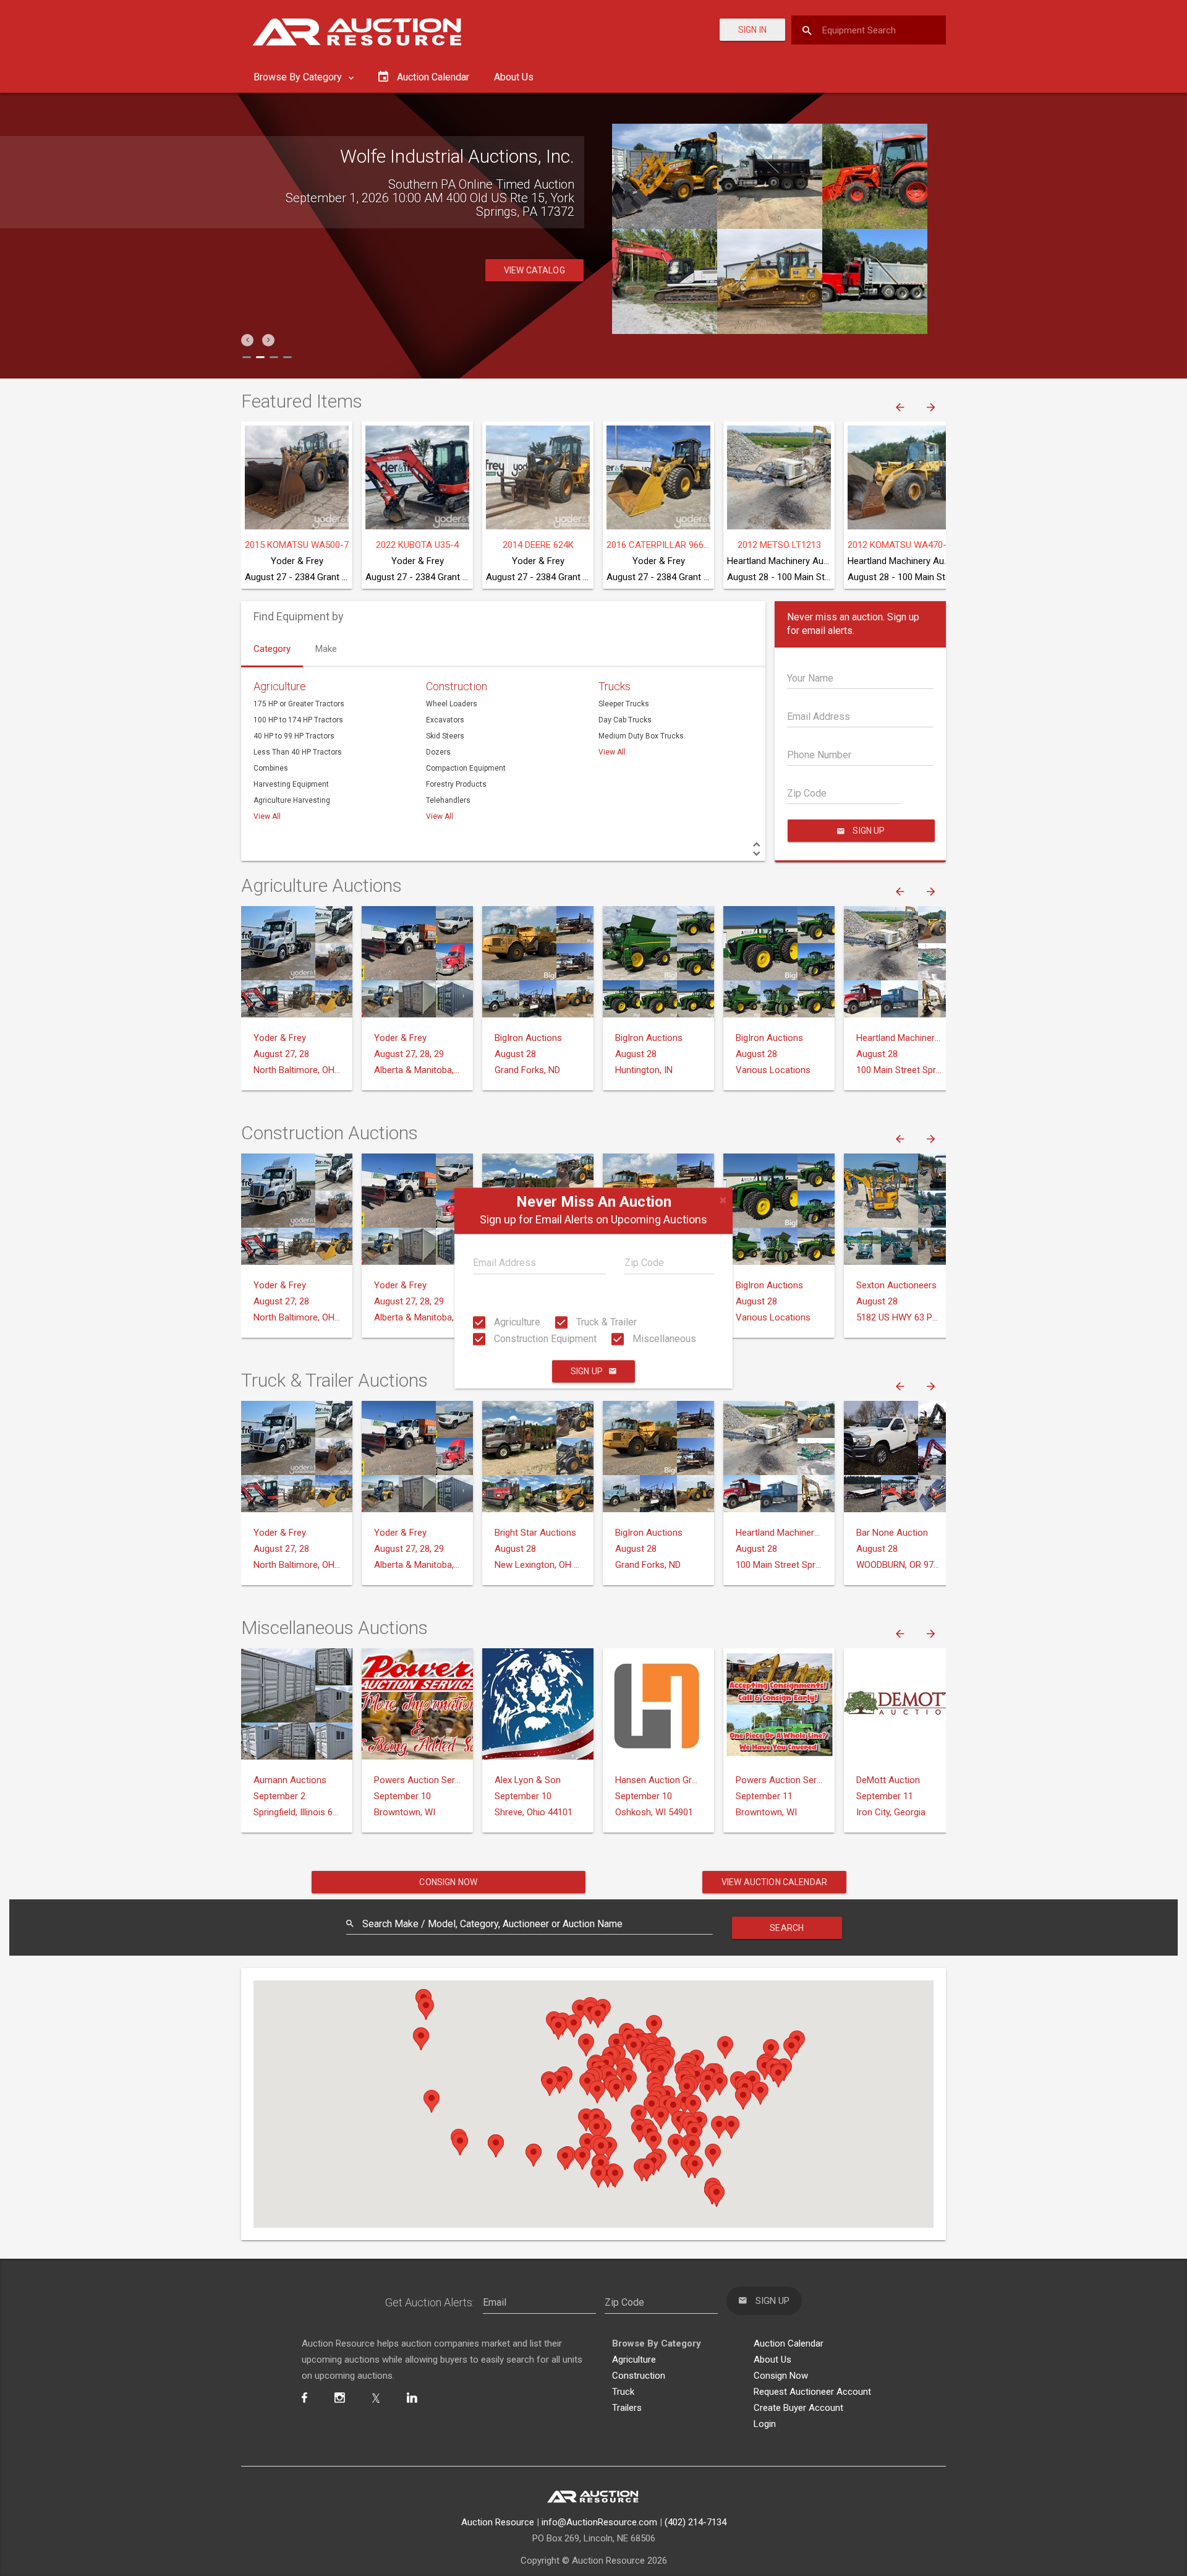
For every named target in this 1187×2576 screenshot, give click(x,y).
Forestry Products (456, 784)
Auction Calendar (789, 2343)
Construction (457, 686)
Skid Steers (445, 736)
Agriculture (516, 1322)
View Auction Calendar (774, 1882)
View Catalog (534, 270)
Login (765, 2424)
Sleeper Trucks (624, 704)
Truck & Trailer (605, 1322)
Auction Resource (498, 2522)
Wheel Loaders (452, 704)
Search (787, 1928)
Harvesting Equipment (291, 784)
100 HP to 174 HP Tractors (298, 720)
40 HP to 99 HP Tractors (294, 736)
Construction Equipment (544, 1339)
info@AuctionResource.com (599, 2522)
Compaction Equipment (466, 768)
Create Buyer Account (798, 2408)
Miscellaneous (663, 1339)
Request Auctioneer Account (812, 2392)
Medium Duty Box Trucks (641, 736)
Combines (271, 768)
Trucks (615, 686)
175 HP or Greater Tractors (299, 704)
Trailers (627, 2408)
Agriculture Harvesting (292, 800)
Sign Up (587, 1371)
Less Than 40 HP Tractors (298, 752)
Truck (623, 2392)
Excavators (445, 720)
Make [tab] (326, 649)
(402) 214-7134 (696, 2522)
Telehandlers (448, 800)
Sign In (752, 30)
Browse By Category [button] (299, 77)
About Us (514, 77)
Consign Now (448, 1882)
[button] (247, 340)
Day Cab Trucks (625, 720)
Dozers (438, 752)
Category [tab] (272, 649)
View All (267, 816)
